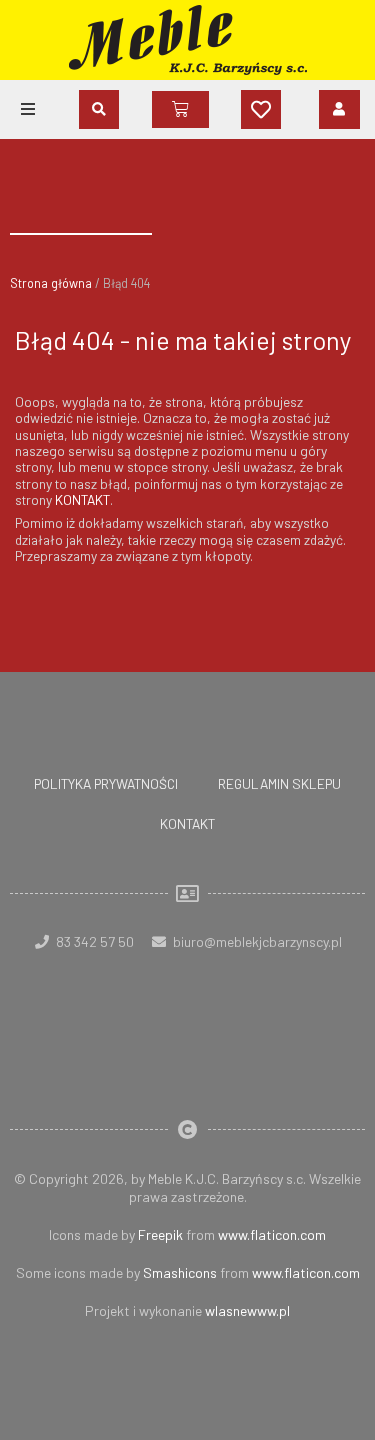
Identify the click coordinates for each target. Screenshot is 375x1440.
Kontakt (187, 823)
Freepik (160, 1234)
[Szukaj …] (99, 109)
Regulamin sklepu (279, 783)
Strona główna (51, 283)
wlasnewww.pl (247, 1310)
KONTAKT (82, 499)
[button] (28, 109)
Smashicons (180, 1272)
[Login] (339, 109)
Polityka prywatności (106, 783)
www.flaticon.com (272, 1234)
